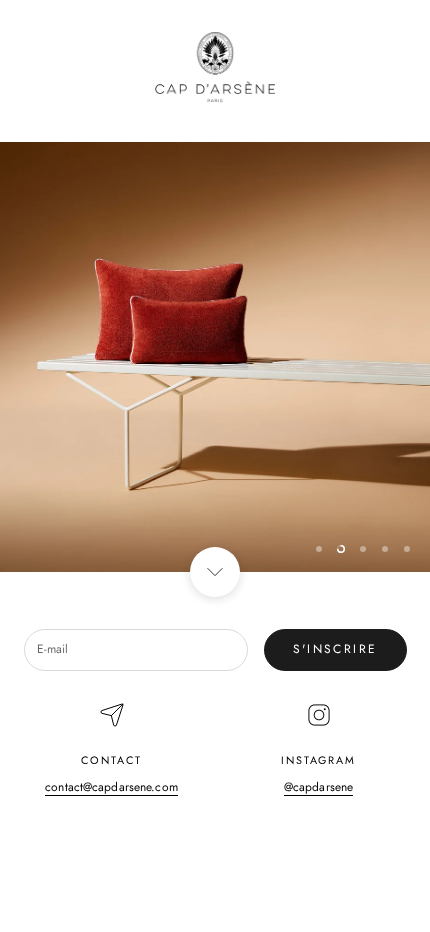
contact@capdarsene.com (111, 787)
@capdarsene (318, 787)
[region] (215, 357)
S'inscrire (335, 649)
